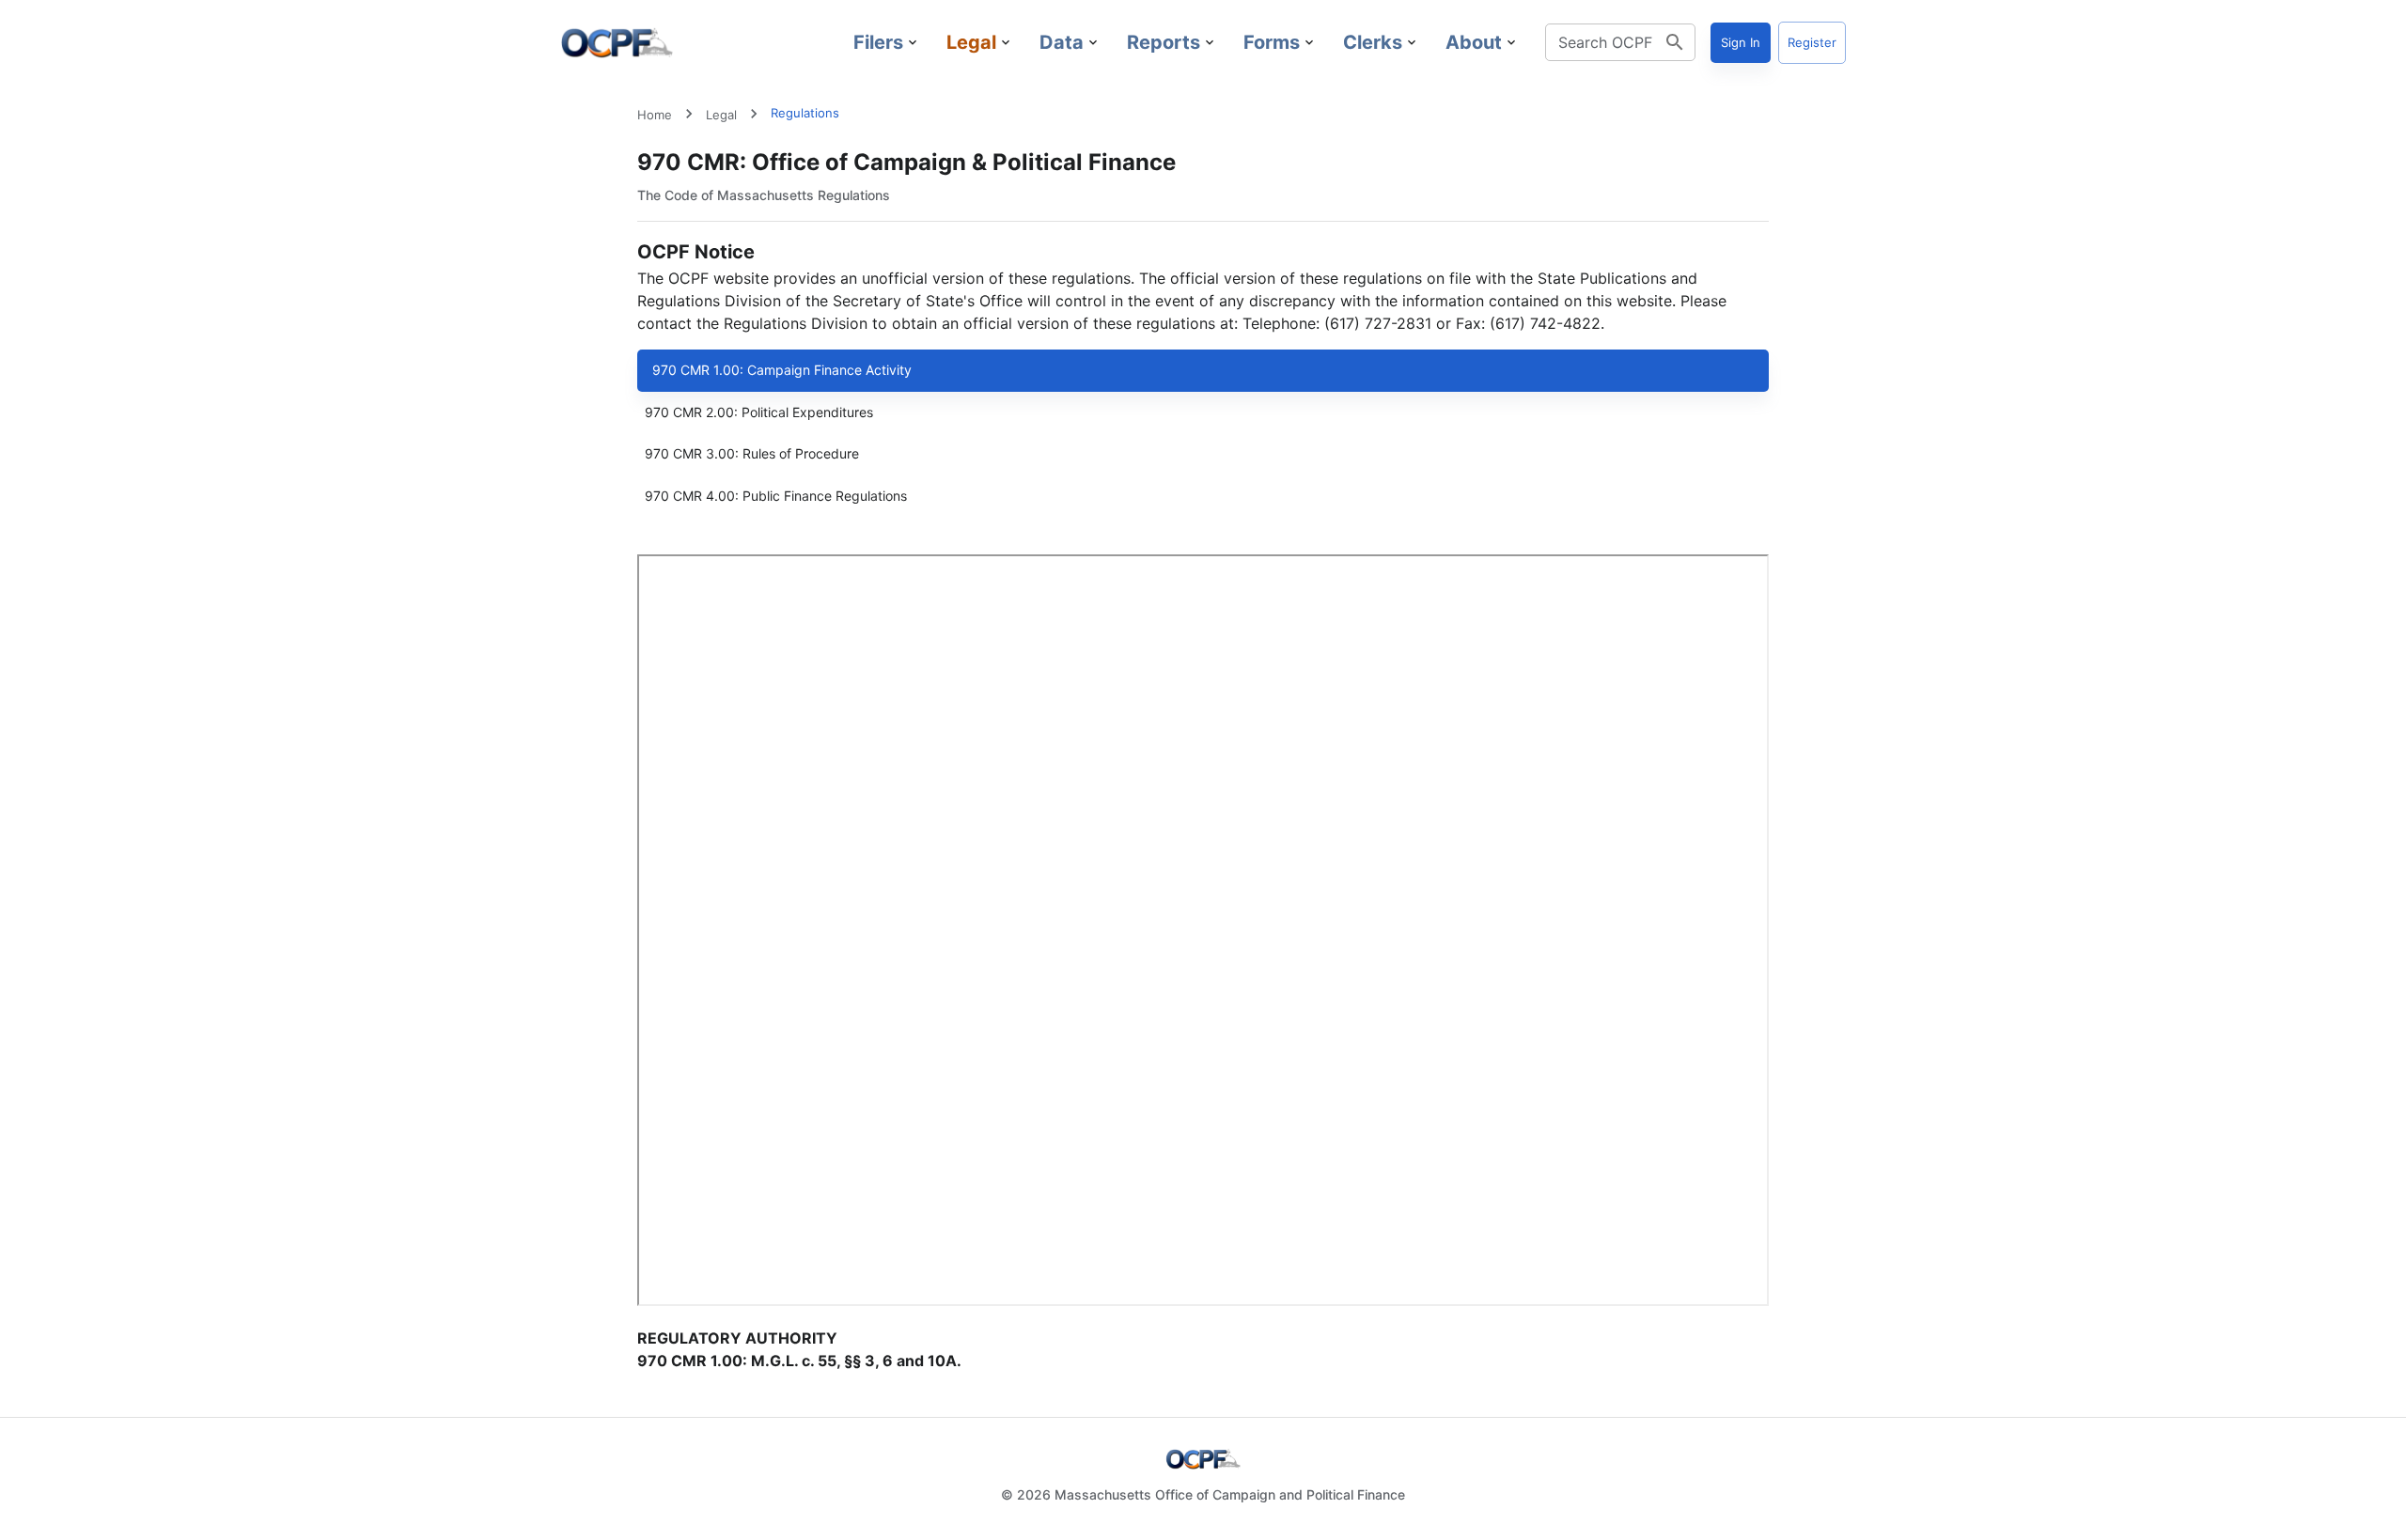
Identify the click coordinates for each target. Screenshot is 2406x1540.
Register (1812, 42)
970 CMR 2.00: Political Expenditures (759, 412)
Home (655, 115)
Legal (721, 115)
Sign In (1741, 42)
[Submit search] (1675, 42)
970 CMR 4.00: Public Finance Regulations (776, 496)
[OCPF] (617, 42)
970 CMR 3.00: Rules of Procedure (752, 453)
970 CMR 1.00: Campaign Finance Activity (782, 370)
